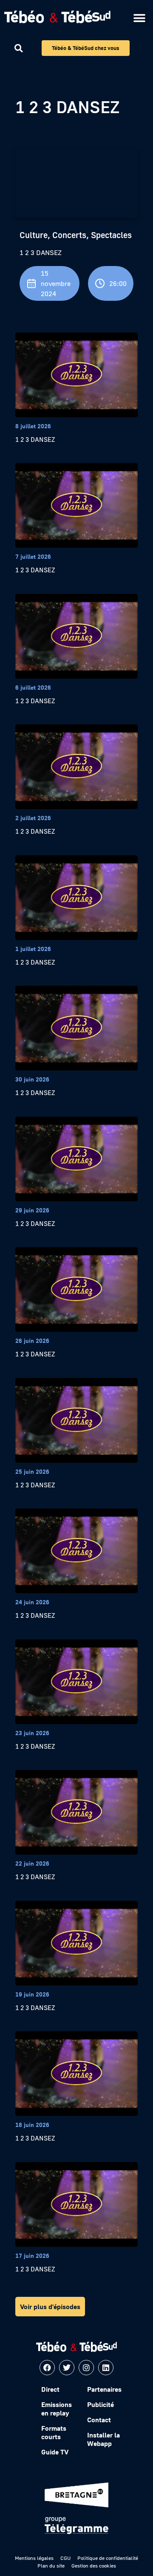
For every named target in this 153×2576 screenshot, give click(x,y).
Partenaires (104, 2389)
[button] (139, 18)
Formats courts (54, 2432)
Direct (50, 2389)
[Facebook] (47, 2368)
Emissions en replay (57, 2409)
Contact (99, 2420)
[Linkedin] (106, 2368)
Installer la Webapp (103, 2439)
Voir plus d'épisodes (50, 2307)
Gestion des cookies (94, 2566)
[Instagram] (86, 2368)
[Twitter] (67, 2368)
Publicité (101, 2404)
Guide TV (55, 2452)
